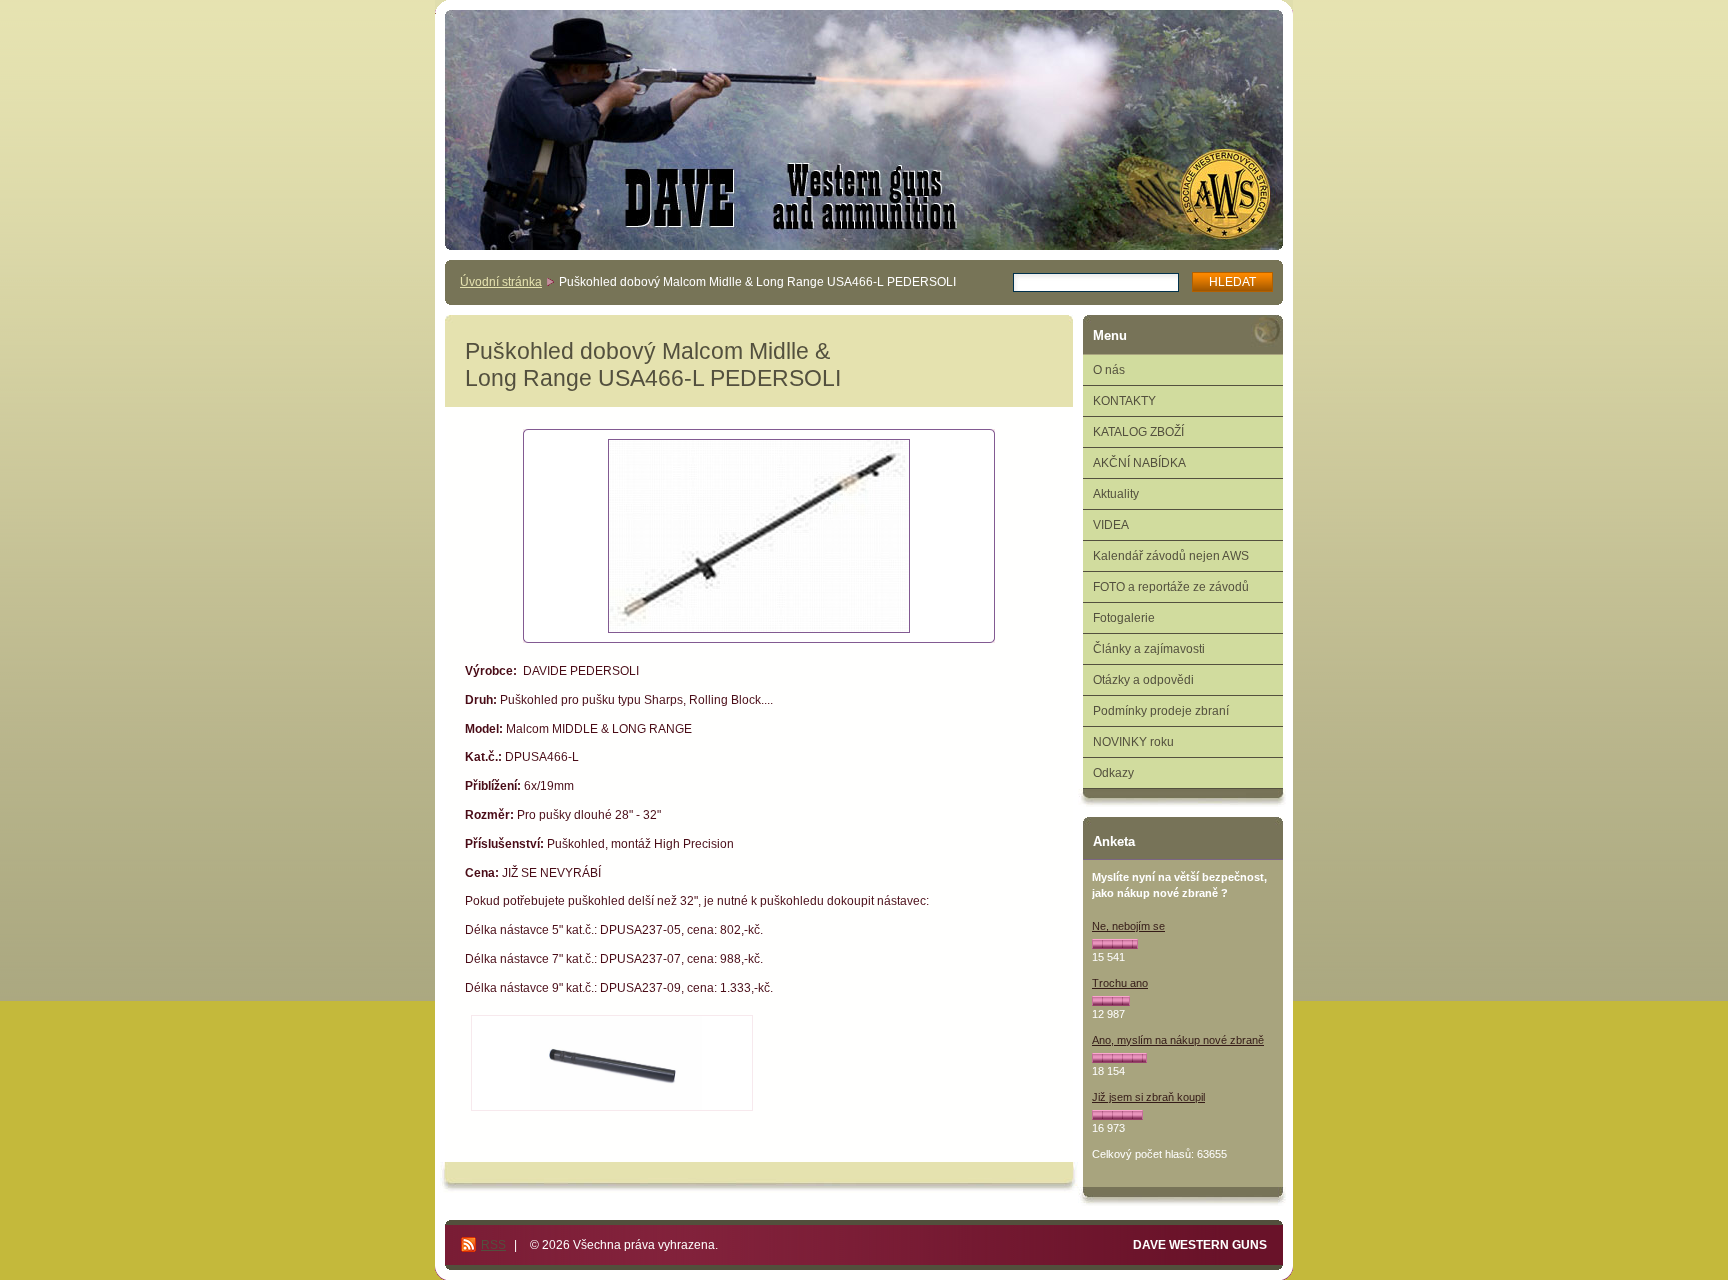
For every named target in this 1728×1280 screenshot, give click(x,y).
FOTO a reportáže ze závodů (1171, 587)
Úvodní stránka (501, 282)
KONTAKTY (1124, 401)
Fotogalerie (1124, 618)
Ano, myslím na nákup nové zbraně (1178, 1040)
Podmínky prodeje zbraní (1161, 711)
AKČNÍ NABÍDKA (1139, 463)
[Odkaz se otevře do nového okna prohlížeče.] (759, 536)
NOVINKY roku (1133, 742)
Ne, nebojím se (1128, 926)
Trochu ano (1120, 983)
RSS (493, 1245)
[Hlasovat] (1115, 944)
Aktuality (1116, 494)
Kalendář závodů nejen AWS (1171, 556)
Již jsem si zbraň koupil (1148, 1097)
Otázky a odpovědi (1143, 680)
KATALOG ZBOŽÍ (1138, 432)
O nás (1109, 370)
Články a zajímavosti (1149, 649)
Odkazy (1113, 773)
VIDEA (1111, 525)
